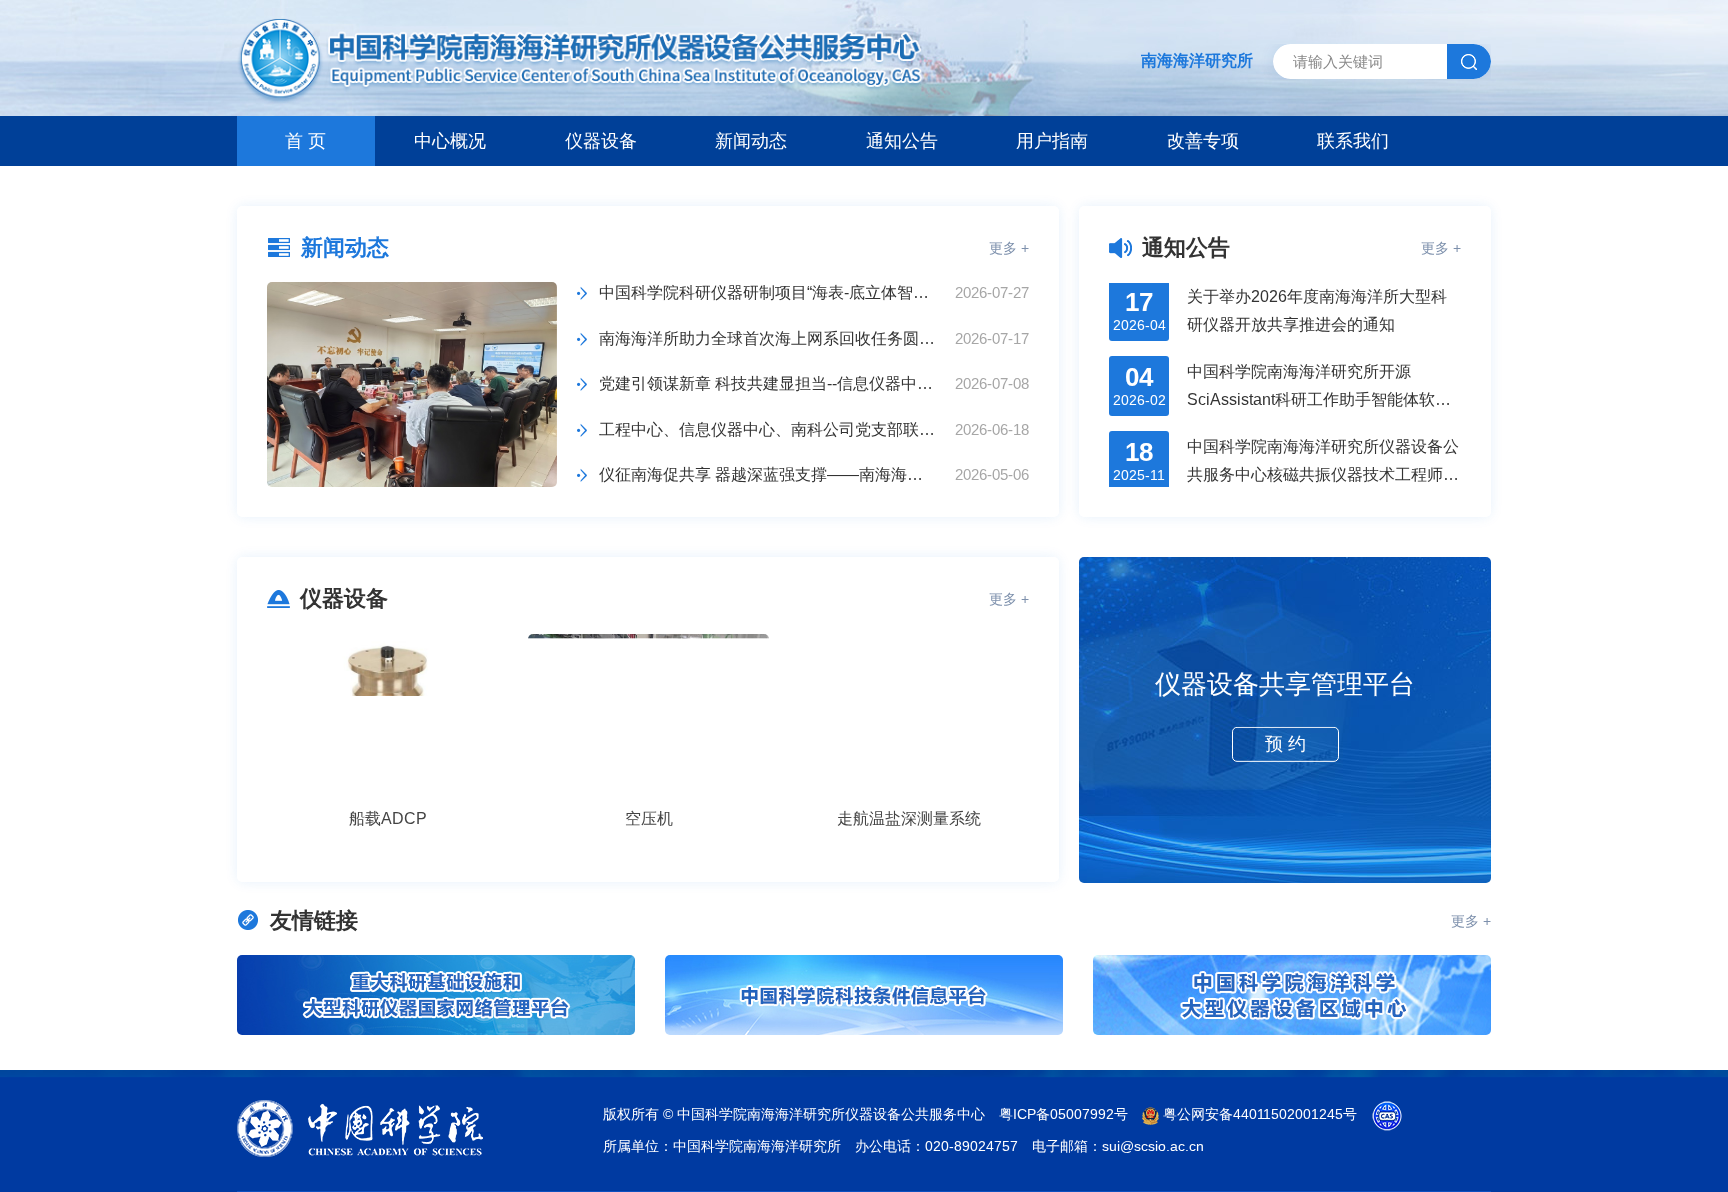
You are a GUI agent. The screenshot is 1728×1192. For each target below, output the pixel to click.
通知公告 (902, 141)
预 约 (1285, 743)
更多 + (1009, 248)
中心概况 (450, 141)
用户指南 (1052, 141)
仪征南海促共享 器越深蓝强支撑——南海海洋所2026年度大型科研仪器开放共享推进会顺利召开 (769, 474)
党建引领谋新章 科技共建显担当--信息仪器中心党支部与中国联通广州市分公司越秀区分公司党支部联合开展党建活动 (769, 383)
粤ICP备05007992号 (1063, 1114)
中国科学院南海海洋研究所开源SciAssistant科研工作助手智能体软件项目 (1319, 365)
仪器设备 (601, 141)
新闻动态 (751, 141)
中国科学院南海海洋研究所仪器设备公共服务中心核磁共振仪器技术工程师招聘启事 (1323, 440)
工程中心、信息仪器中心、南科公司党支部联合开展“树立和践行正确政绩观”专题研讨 (769, 429)
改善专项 (1203, 141)
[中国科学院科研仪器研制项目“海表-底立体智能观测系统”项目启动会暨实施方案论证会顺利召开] (412, 384)
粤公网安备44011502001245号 (1258, 1114)
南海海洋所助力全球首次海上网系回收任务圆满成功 (769, 338)
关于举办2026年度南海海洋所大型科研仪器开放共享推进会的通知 (1317, 289)
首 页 (305, 141)
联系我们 (1353, 141)
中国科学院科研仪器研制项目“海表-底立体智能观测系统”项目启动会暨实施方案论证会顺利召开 (769, 292)
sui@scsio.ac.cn (1153, 1146)
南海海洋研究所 (1197, 60)
